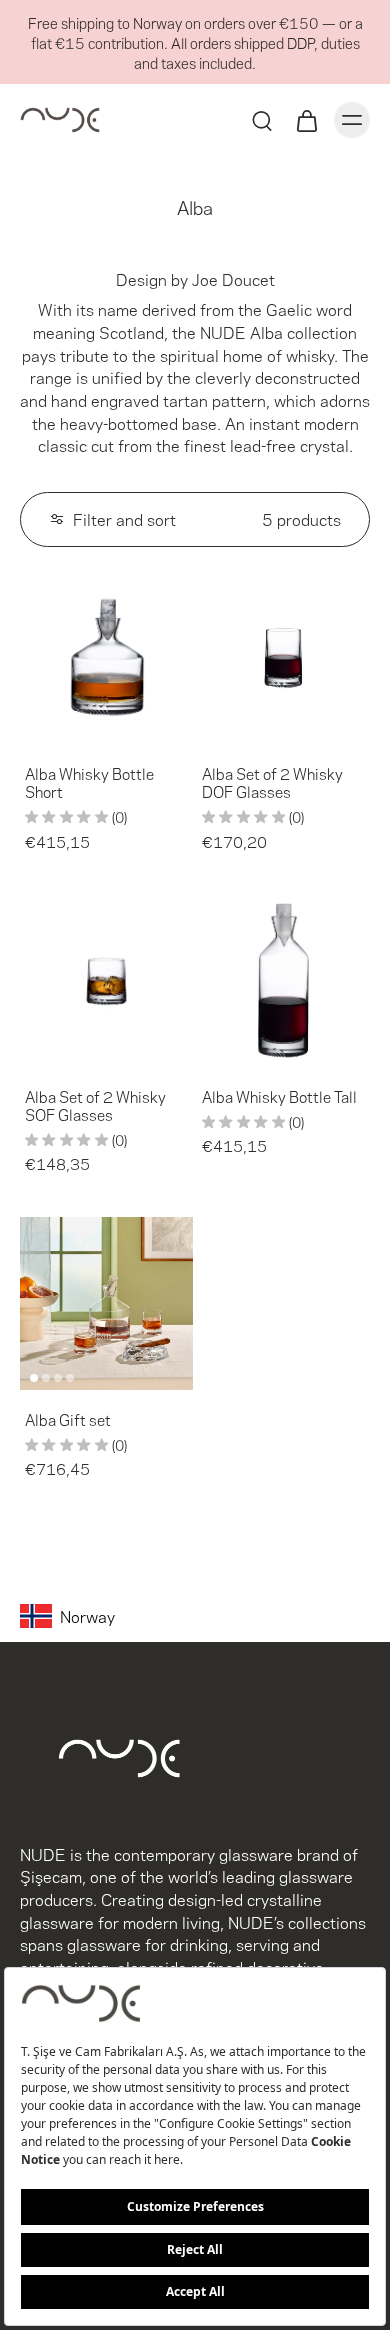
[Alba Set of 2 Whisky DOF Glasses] (283, 657)
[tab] (34, 732)
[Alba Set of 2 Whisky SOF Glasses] (106, 980)
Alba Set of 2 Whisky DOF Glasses (272, 782)
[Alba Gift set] (106, 1303)
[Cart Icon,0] (306, 120)
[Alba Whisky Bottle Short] (106, 657)
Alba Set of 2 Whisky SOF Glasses (95, 1105)
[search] (262, 120)
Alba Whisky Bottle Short (89, 782)
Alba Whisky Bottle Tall (279, 1096)
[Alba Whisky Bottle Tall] (283, 980)
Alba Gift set (68, 1419)
